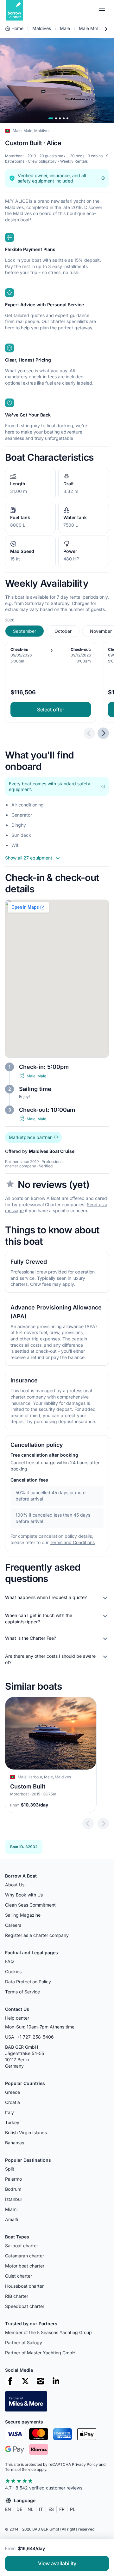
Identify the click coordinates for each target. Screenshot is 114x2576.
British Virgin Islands (26, 2133)
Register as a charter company (37, 1935)
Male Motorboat (95, 28)
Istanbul (13, 2199)
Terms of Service (22, 1992)
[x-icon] (25, 2381)
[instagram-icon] (41, 2381)
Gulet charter (19, 2276)
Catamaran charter (25, 2256)
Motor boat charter (25, 2266)
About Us (15, 1885)
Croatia (13, 2102)
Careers (13, 1925)
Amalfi (12, 2219)
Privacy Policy (85, 2464)
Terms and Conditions (72, 1542)
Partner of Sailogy (24, 2342)
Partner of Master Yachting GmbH (40, 2353)
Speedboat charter (25, 2306)
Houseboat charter (24, 2286)
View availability (57, 2563)
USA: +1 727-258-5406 (29, 2037)
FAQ (9, 1961)
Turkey (12, 2122)
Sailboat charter (22, 2246)
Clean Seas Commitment (30, 1905)
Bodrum (13, 2189)
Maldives (42, 28)
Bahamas (15, 2143)
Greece (13, 2092)
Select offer (51, 710)
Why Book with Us (24, 1895)
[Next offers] (103, 733)
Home (17, 28)
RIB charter (17, 2296)
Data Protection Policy (28, 1982)
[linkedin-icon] (56, 2381)
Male (65, 28)
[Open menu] (102, 10)
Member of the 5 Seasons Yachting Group (48, 2332)
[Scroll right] (106, 29)
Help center (17, 2018)
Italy (9, 2112)
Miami (11, 2209)
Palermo (13, 2179)
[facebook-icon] (10, 2381)
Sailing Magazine (23, 1915)
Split (10, 2169)
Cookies (13, 1971)
